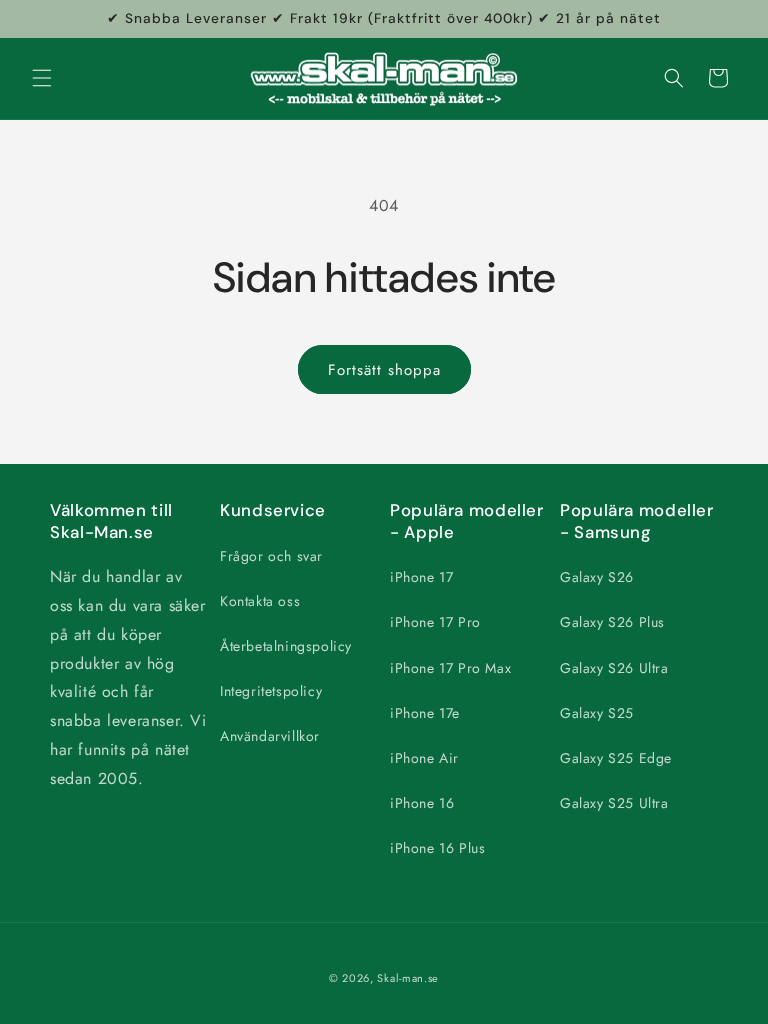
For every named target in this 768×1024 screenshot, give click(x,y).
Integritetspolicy (271, 691)
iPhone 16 (422, 803)
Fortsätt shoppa (384, 370)
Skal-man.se (408, 978)
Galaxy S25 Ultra (614, 803)
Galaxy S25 (597, 713)
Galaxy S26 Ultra (614, 668)
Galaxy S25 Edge (616, 758)
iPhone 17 (421, 577)
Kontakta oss (260, 601)
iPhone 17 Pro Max (450, 668)
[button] (42, 78)
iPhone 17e (425, 713)
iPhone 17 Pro (435, 622)
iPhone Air (424, 758)
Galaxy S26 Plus (612, 622)
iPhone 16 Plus (437, 848)
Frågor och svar (271, 556)
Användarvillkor (270, 736)
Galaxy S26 (597, 577)
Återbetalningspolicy (286, 646)
